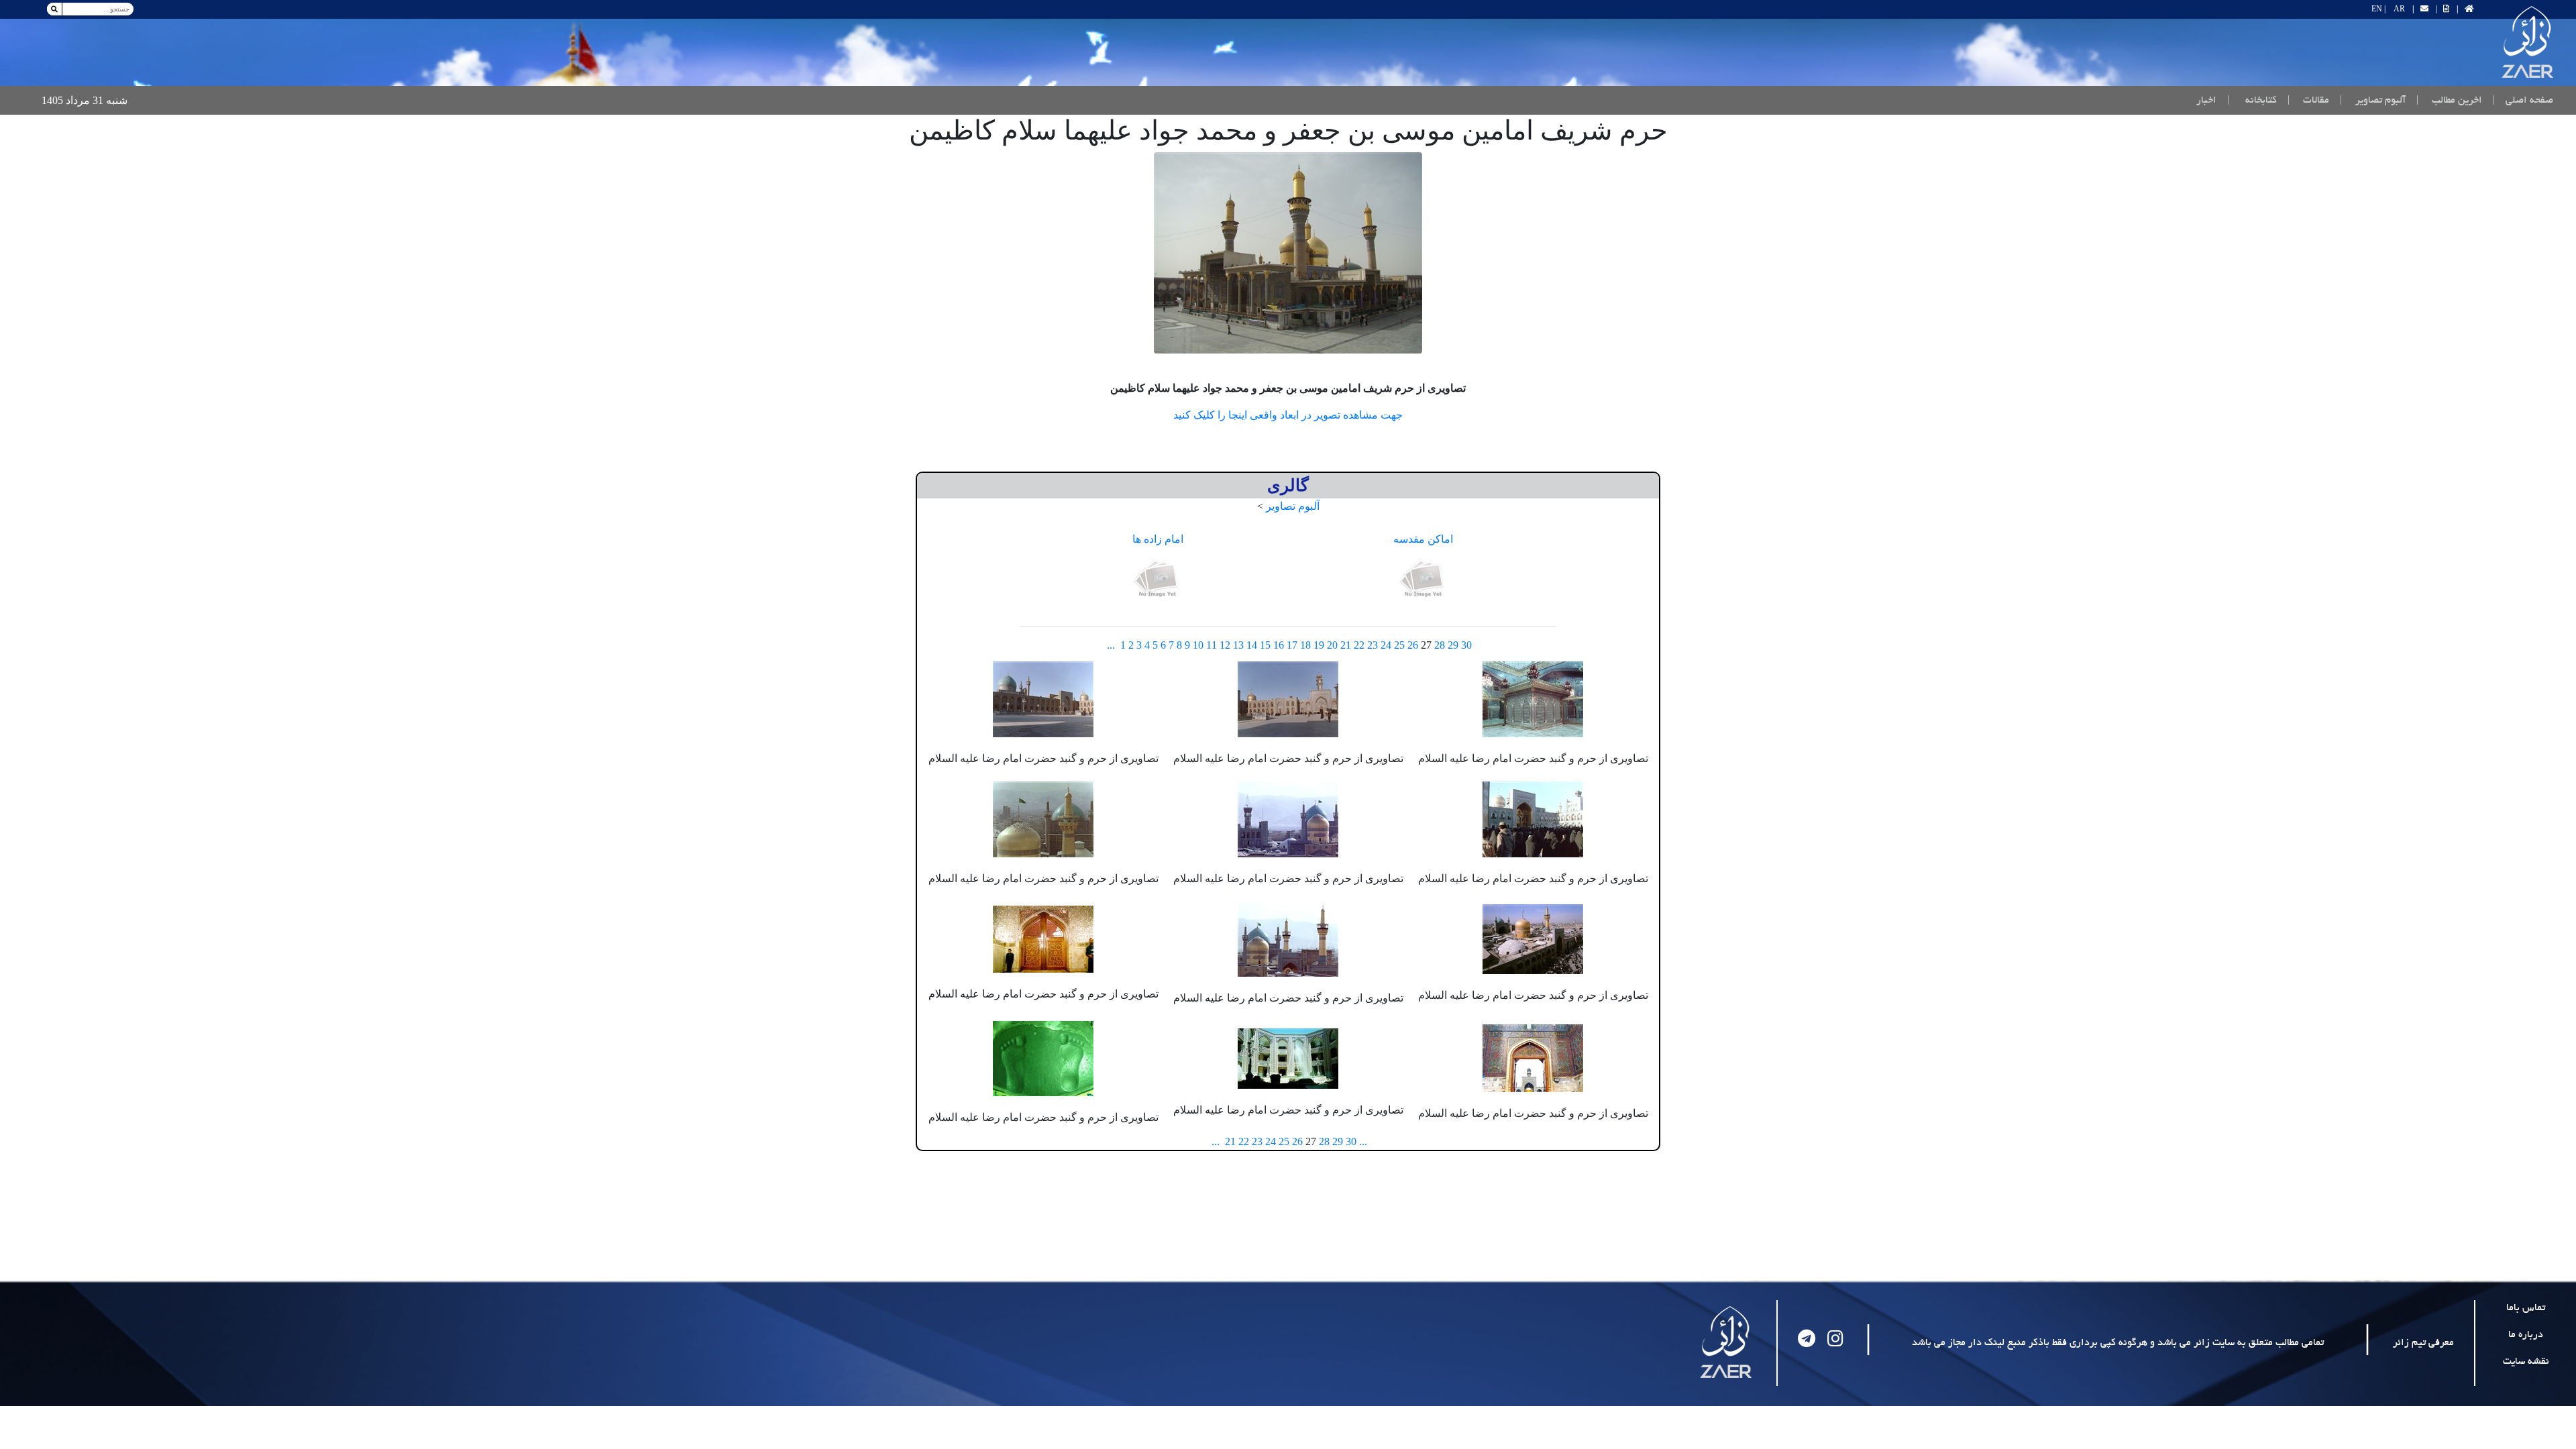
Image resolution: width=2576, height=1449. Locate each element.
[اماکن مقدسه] (1424, 579)
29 (1453, 645)
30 (1466, 645)
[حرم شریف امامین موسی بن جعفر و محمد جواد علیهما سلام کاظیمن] (1288, 253)
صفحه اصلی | (2520, 100)
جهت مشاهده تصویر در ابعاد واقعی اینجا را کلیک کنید (1288, 415)
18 (1305, 645)
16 (1279, 645)
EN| (2378, 9)
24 (1386, 645)
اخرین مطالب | (2449, 101)
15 (1265, 645)
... (1111, 645)
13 (1238, 645)
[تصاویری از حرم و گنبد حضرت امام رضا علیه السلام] (1533, 698)
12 (1225, 645)
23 (1373, 645)
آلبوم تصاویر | (2373, 101)
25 (1399, 645)
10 (1198, 645)
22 (1359, 645)
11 (1212, 645)
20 (1332, 645)
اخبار (2206, 101)
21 (1346, 645)
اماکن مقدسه (1423, 539)
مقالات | (2308, 101)
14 (1252, 645)
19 (1319, 645)
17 (1292, 645)
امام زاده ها (1158, 539)
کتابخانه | (2252, 101)
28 (1440, 645)
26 (1413, 645)
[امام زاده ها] (1158, 579)
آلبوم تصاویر (1293, 506)
